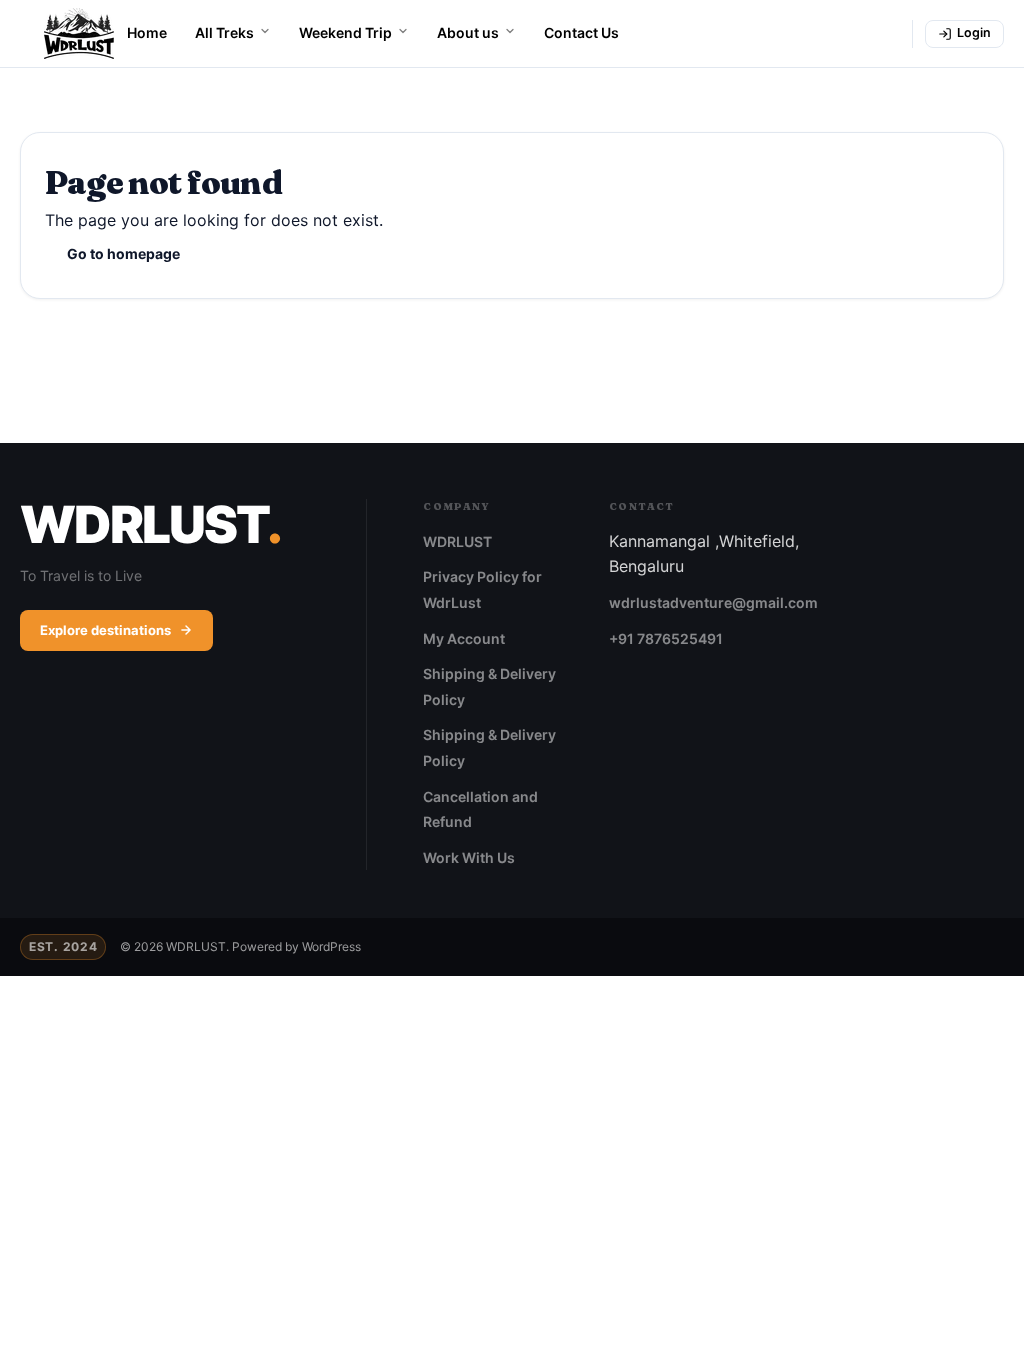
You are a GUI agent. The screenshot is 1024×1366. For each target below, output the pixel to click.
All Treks (224, 32)
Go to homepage (123, 253)
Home (147, 32)
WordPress (331, 946)
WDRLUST (457, 541)
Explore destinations (105, 630)
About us (468, 32)
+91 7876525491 (666, 638)
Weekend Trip (345, 32)
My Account (464, 638)
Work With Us (469, 857)
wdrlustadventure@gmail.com (713, 602)
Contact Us (581, 32)
